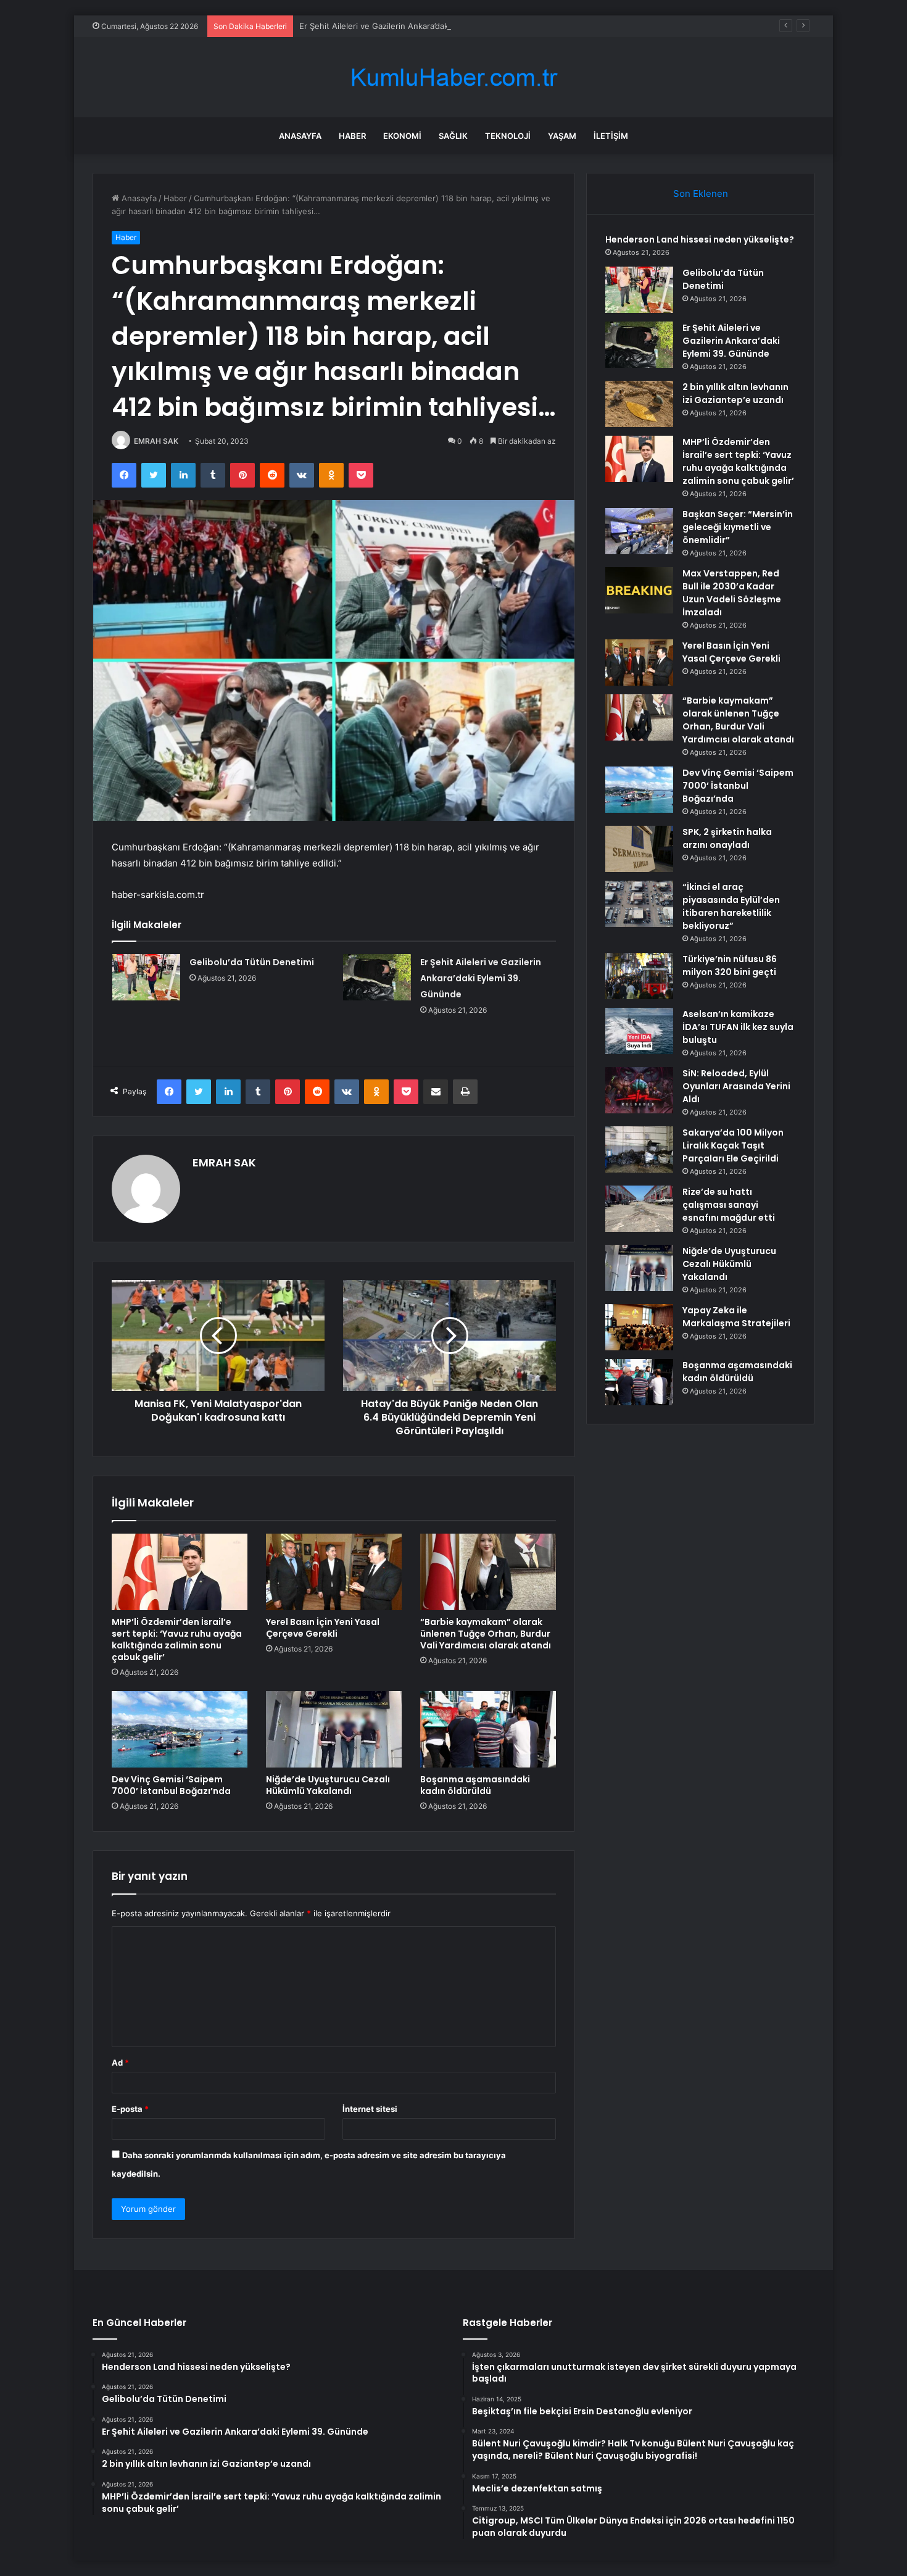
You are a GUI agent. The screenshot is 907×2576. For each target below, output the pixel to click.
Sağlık (453, 136)
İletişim (611, 136)
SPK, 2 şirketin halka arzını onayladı (727, 838)
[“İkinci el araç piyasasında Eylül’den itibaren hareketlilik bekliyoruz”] (639, 904)
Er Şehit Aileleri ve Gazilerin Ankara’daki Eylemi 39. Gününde (415, 26)
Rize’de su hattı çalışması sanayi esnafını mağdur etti (729, 1205)
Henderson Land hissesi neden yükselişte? (700, 239)
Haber (352, 136)
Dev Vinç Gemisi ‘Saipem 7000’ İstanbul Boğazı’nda (171, 1785)
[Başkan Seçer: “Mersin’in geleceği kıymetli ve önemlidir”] (639, 531)
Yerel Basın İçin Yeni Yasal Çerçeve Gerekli (323, 1628)
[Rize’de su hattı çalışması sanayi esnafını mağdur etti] (639, 1209)
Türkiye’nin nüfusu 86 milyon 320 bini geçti (730, 966)
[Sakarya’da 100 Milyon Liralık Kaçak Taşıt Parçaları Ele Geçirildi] (639, 1149)
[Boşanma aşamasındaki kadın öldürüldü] (488, 1729)
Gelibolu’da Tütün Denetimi (252, 962)
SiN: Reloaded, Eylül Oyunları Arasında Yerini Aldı (736, 1086)
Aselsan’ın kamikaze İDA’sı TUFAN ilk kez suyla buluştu (738, 1027)
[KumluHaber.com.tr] (453, 77)
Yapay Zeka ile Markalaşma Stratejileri (736, 1317)
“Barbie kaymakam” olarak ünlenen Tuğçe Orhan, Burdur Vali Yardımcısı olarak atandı (486, 1634)
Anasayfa (300, 136)
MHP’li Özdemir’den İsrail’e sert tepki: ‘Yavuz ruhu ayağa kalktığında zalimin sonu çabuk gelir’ (177, 1639)
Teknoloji (508, 136)
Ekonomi (402, 136)
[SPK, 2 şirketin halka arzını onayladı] (639, 849)
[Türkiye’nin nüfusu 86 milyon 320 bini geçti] (639, 976)
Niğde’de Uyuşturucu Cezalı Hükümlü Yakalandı (328, 1785)
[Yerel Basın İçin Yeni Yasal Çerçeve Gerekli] (334, 1572)
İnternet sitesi (370, 2109)
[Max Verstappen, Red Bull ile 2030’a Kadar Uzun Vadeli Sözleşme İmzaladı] (639, 590)
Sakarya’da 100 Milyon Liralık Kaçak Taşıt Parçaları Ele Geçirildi (733, 1145)
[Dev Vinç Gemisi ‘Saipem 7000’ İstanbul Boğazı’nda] (180, 1729)
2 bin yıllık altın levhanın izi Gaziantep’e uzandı (735, 393)
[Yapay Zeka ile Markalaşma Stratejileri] (639, 1327)
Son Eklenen (701, 193)
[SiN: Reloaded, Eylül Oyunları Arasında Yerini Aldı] (639, 1090)
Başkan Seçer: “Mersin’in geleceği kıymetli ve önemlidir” (738, 527)
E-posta (130, 2109)
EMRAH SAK (156, 441)
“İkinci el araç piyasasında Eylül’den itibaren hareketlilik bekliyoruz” (731, 906)
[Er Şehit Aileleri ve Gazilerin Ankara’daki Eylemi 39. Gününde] (377, 977)
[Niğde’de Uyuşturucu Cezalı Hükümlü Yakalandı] (334, 1729)
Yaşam (562, 136)
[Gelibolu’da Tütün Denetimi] (146, 977)
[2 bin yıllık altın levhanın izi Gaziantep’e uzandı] (639, 404)
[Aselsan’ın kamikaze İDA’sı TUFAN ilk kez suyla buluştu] (639, 1031)
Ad (120, 2063)
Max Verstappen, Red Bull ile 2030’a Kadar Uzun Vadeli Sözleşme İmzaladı (732, 593)
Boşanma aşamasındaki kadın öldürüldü (475, 1785)
